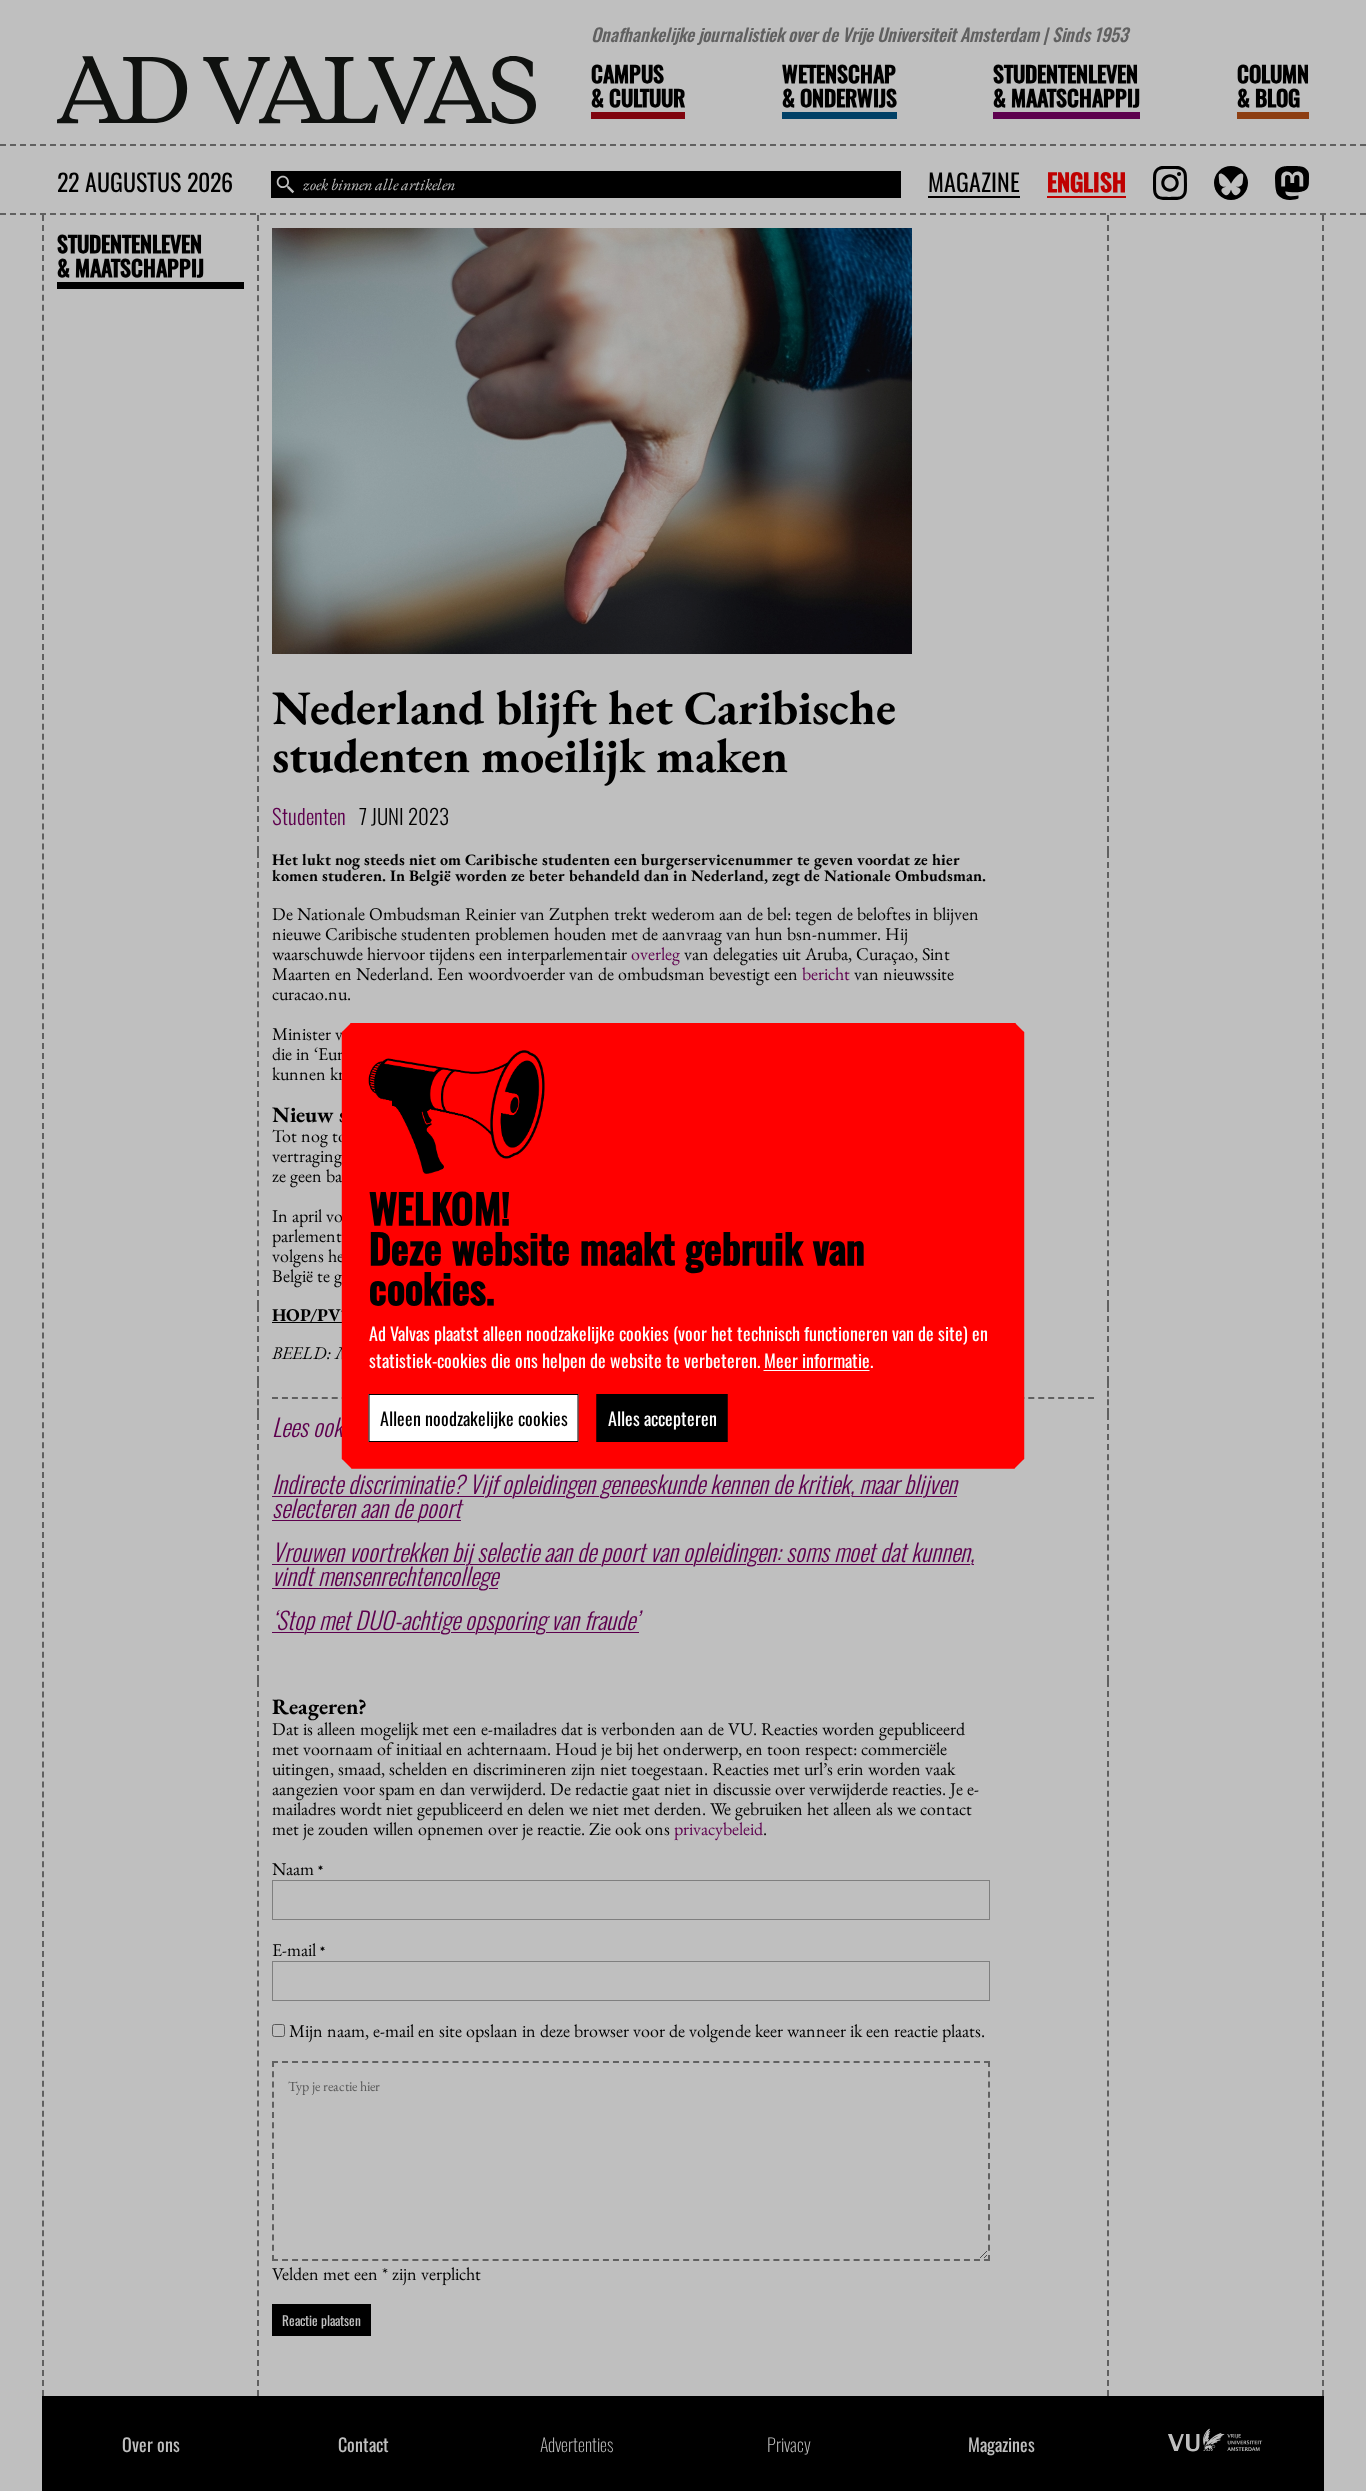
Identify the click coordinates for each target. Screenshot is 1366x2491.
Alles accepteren (662, 1418)
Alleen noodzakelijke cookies (474, 1418)
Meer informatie (817, 1360)
